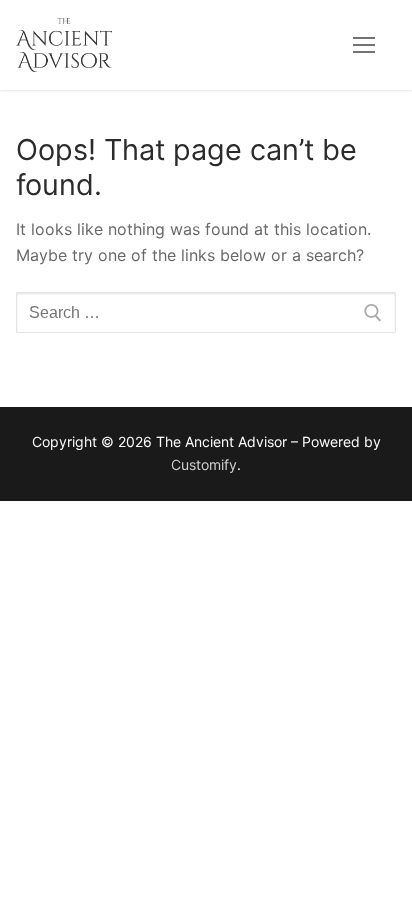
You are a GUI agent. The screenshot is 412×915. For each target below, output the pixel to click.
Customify (204, 464)
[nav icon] (364, 45)
